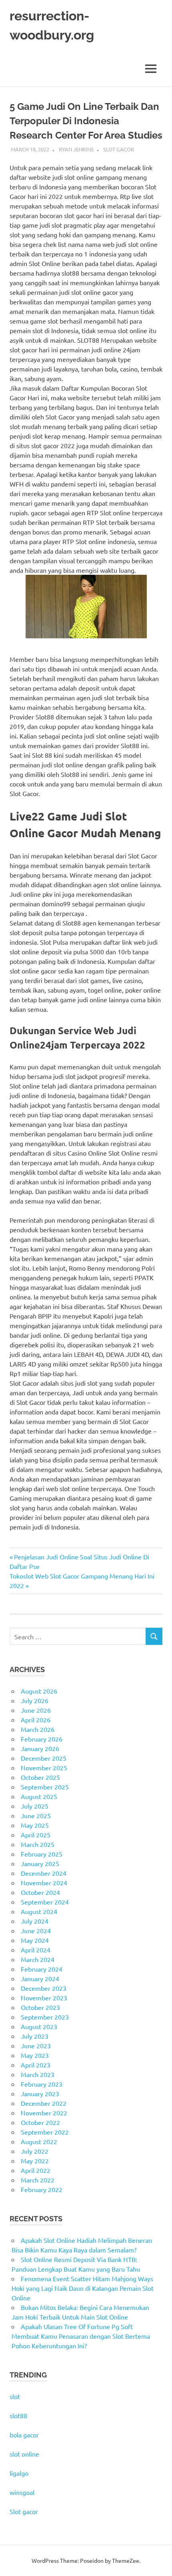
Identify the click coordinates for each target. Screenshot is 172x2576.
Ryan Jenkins (76, 149)
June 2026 (36, 1710)
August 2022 (39, 2141)
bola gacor (24, 2435)
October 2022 (40, 2122)
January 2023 (40, 2093)
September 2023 (45, 2017)
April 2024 (36, 1950)
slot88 (18, 2415)
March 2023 (38, 2074)
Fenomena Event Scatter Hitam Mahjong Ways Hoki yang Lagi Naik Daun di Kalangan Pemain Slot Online (83, 2288)
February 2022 (42, 2189)
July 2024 (35, 1921)
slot (15, 2396)
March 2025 (38, 1844)
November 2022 (44, 2113)
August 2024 (39, 1911)
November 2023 (44, 1998)
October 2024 (40, 1892)
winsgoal (22, 2492)
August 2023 (39, 2026)
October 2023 (40, 2007)
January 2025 (40, 1863)
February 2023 (42, 2084)
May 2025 (35, 1825)
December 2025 (44, 1758)
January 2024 (40, 1978)
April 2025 (36, 1835)
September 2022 (45, 2132)
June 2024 (36, 1931)
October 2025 (40, 1777)
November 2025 (44, 1768)
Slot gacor (24, 2511)
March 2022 (38, 2180)
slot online (24, 2454)
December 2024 (44, 1873)
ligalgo (19, 2473)
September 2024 (45, 1902)
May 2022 (35, 2161)
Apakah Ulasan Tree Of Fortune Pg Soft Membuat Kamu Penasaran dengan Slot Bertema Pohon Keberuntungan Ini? (81, 2336)
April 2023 (36, 2065)
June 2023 (36, 2046)
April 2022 (36, 2170)
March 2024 (38, 1959)
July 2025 (35, 1806)
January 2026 (40, 1748)
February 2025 (42, 1854)
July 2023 (35, 2036)
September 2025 (45, 1787)
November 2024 (44, 1883)
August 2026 (39, 1691)
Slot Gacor (119, 149)
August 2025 (39, 1796)
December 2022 (44, 2103)
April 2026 (36, 1720)
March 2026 (38, 1729)
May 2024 (35, 1940)
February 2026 (42, 1739)
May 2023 (35, 2055)
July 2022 (35, 2151)
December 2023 (44, 1988)
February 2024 (42, 1969)
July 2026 (35, 1700)
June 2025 (36, 1815)
